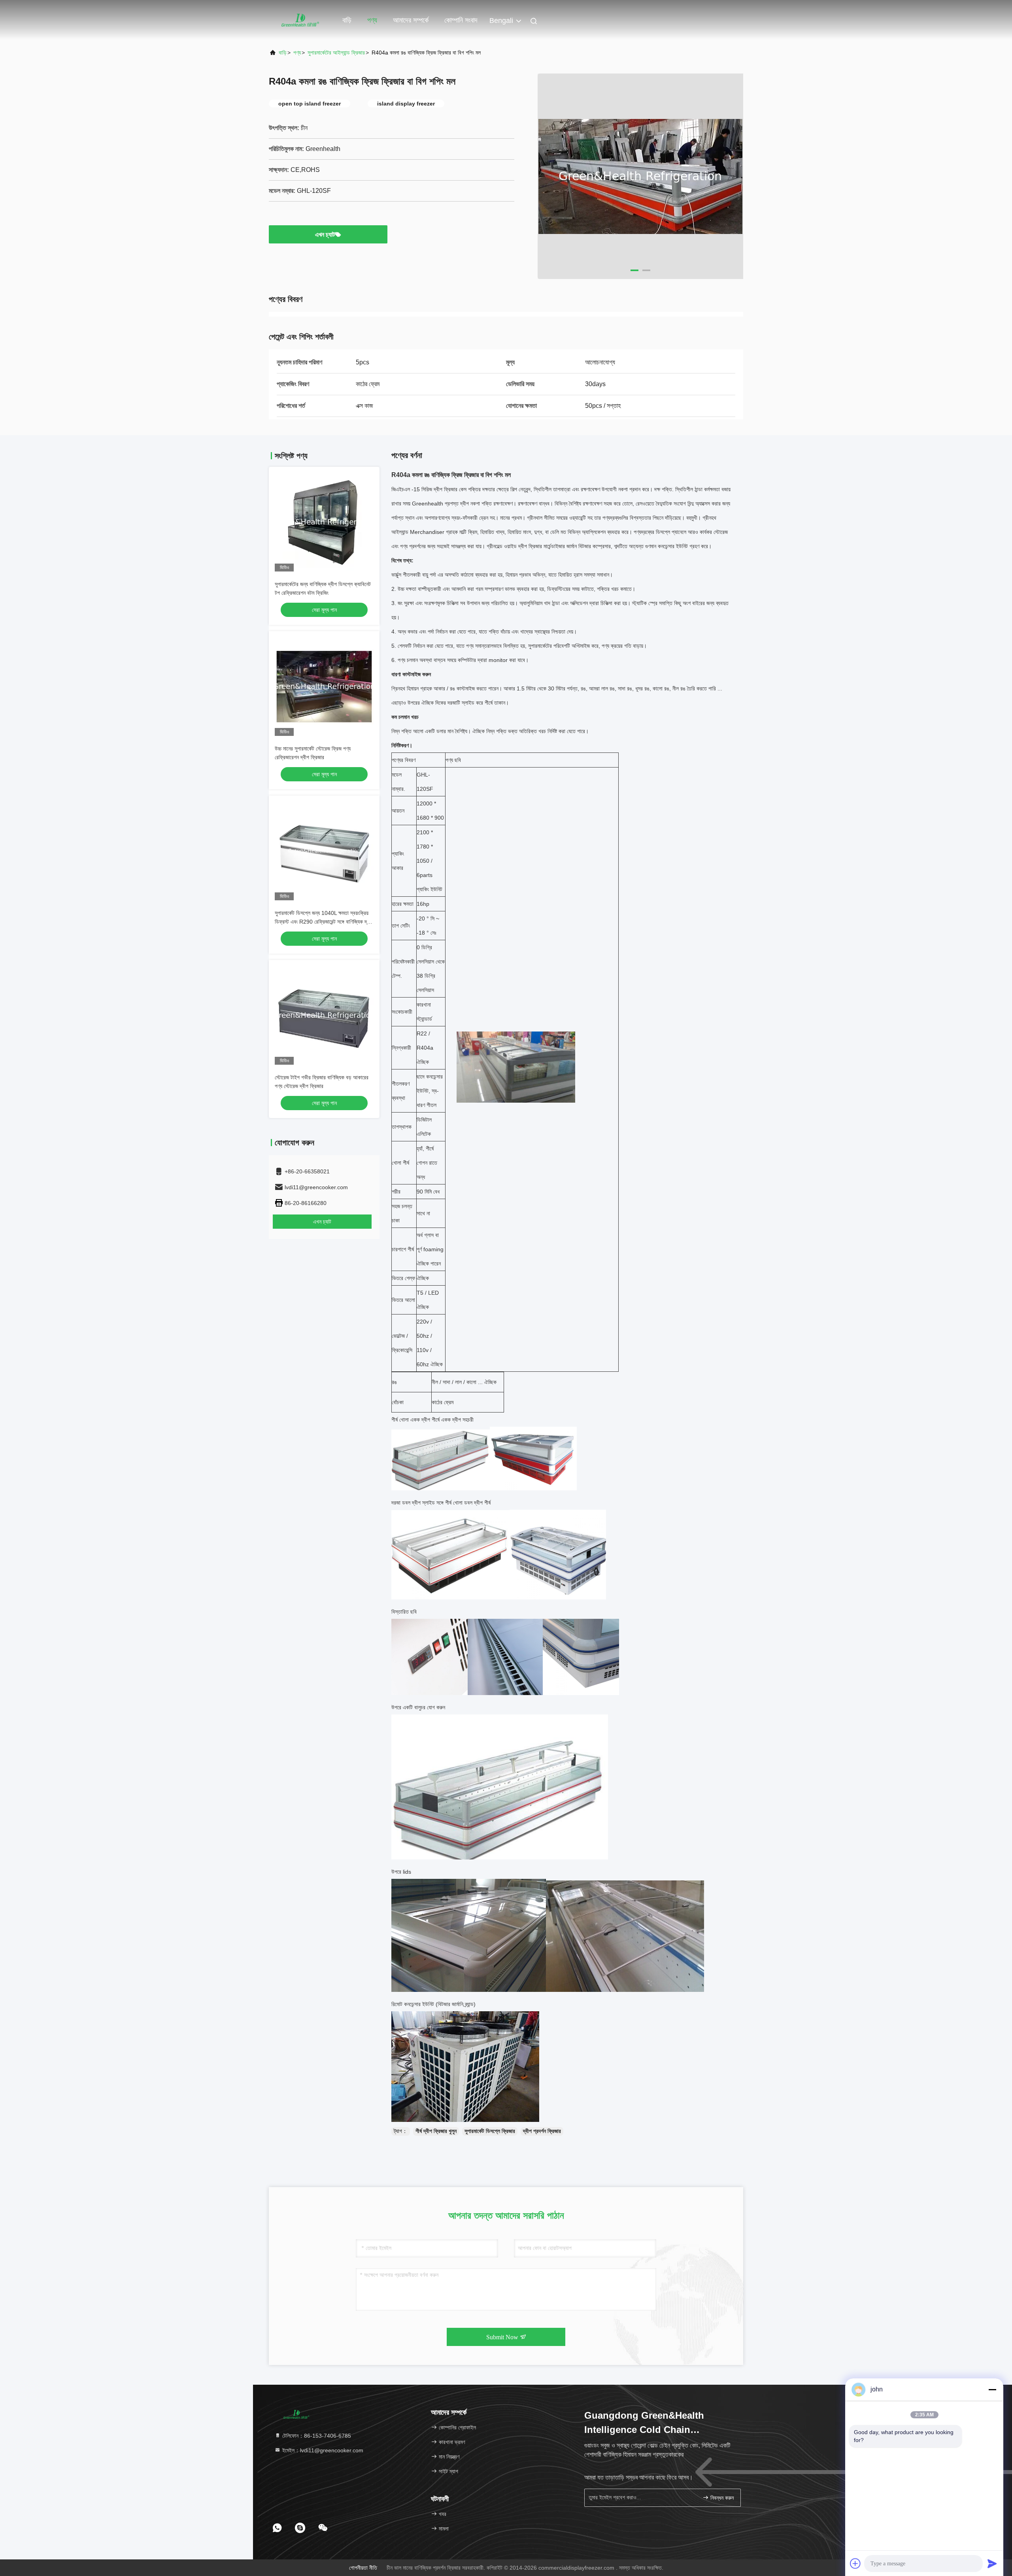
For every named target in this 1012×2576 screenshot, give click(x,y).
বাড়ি (347, 20)
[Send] (992, 2563)
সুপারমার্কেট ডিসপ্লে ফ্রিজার (490, 2131)
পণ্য (372, 20)
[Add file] (855, 2563)
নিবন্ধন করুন (721, 2498)
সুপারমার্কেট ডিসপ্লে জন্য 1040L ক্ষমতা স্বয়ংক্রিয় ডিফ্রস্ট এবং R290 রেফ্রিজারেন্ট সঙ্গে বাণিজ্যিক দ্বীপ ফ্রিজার (324, 922)
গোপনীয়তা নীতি (363, 2568)
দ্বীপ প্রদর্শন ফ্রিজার (542, 2131)
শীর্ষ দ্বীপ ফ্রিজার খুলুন (436, 2131)
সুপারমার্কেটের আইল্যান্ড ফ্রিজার (336, 53)
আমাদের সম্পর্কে (411, 20)
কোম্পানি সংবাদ (461, 20)
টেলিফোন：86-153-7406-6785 (316, 2436)
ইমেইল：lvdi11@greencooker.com (322, 2450)
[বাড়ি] (300, 20)
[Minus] (992, 2389)
